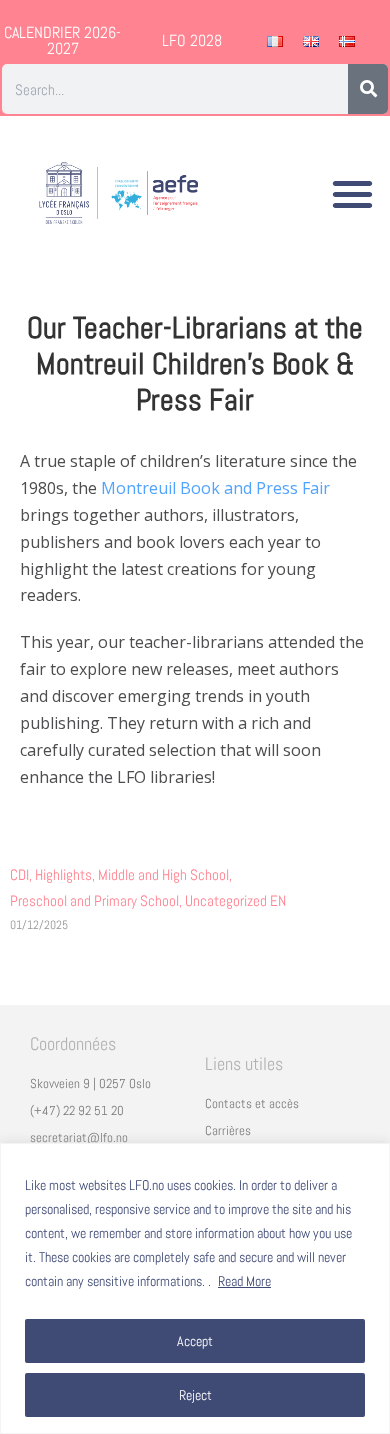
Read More (244, 1281)
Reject (195, 1395)
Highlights (66, 874)
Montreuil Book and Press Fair (215, 488)
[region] (195, 1288)
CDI (22, 874)
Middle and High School (166, 874)
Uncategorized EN (235, 900)
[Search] (368, 89)
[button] (353, 193)
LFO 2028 (192, 40)
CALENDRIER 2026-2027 (62, 40)
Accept (195, 1341)
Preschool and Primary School (97, 900)
